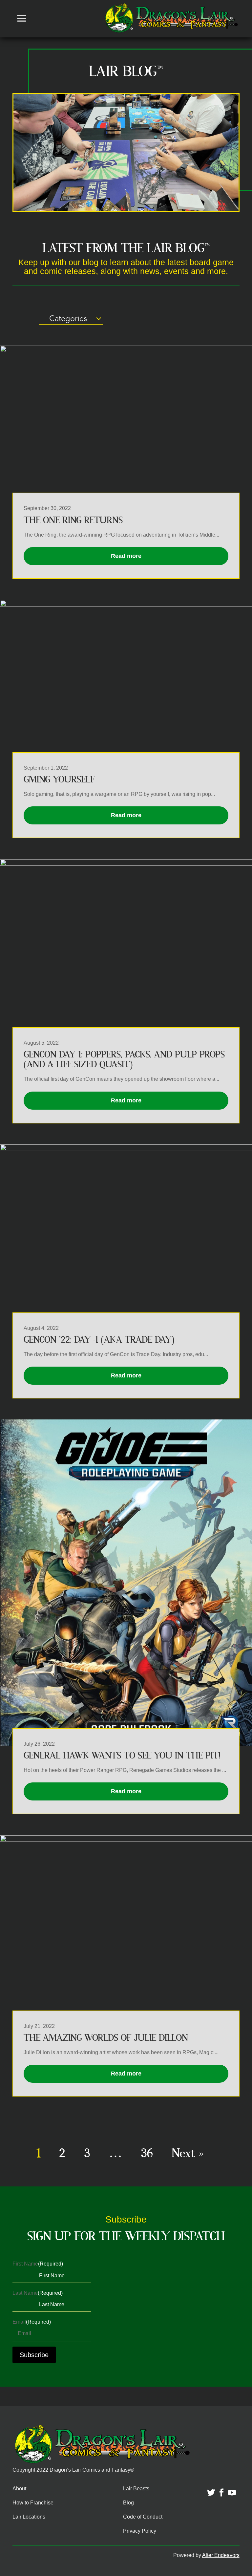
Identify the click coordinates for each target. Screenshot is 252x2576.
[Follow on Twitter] (207, 2489)
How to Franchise (33, 2503)
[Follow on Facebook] (218, 2489)
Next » (188, 2153)
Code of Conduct (143, 2517)
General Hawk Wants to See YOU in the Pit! (122, 1756)
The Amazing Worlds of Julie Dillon (106, 2038)
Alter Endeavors (221, 2555)
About (19, 2489)
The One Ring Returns (73, 520)
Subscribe (34, 2355)
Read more (126, 556)
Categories (68, 318)
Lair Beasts (136, 2489)
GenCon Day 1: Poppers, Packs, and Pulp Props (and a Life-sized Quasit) (124, 1060)
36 (147, 2153)
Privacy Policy (140, 2531)
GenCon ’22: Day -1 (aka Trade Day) (99, 1340)
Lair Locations (29, 2517)
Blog (128, 2503)
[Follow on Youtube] (228, 2489)
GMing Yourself (59, 780)
